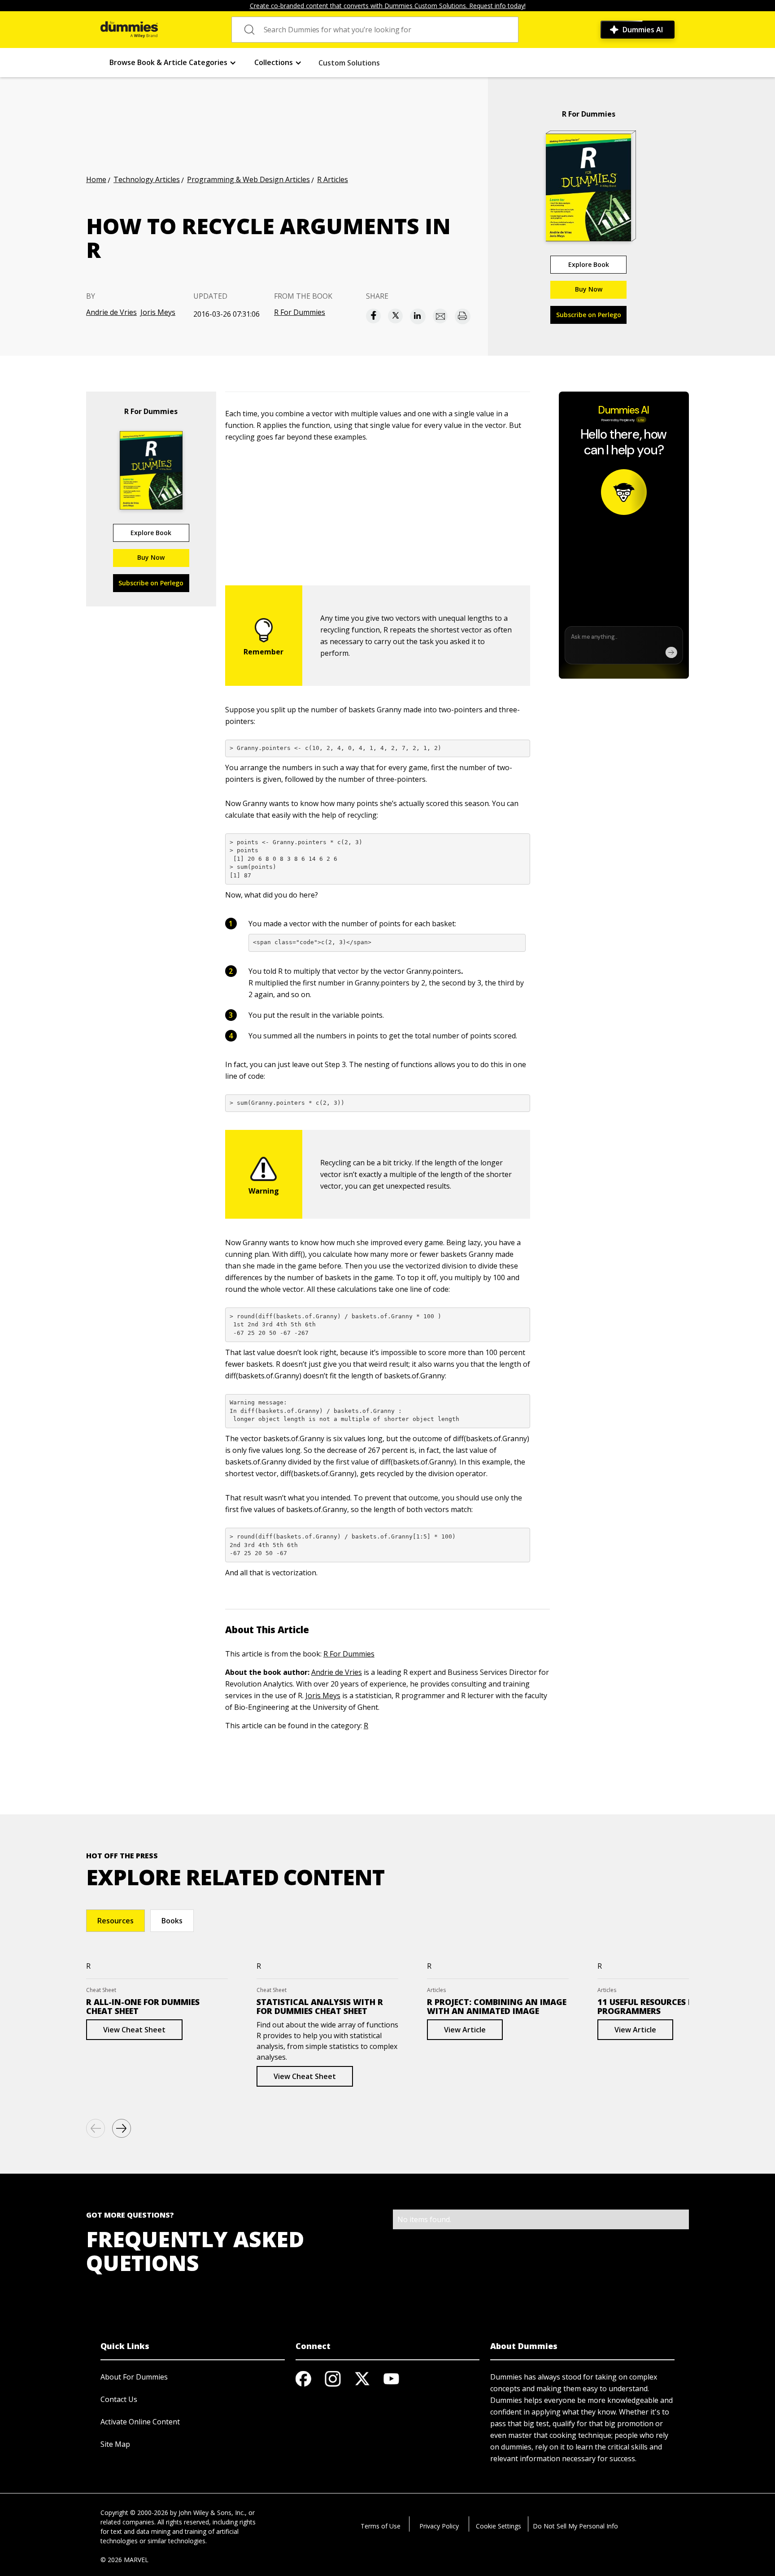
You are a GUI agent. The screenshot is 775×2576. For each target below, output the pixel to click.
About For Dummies (134, 2377)
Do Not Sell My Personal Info (575, 2526)
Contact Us (119, 2399)
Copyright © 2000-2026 (134, 2513)
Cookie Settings (499, 2526)
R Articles (333, 179)
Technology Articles (147, 179)
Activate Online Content (140, 2422)
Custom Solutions (349, 63)
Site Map (115, 2444)
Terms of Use (381, 2526)
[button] (173, 63)
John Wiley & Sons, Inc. (212, 2513)
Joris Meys (158, 312)
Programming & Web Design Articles (248, 179)
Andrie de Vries (111, 312)
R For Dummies (300, 312)
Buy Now (589, 289)
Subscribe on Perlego (589, 315)
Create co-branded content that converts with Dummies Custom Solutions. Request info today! (388, 6)
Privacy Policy (439, 2526)
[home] (129, 30)
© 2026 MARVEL (124, 2560)
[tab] (115, 1921)
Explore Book (589, 264)
